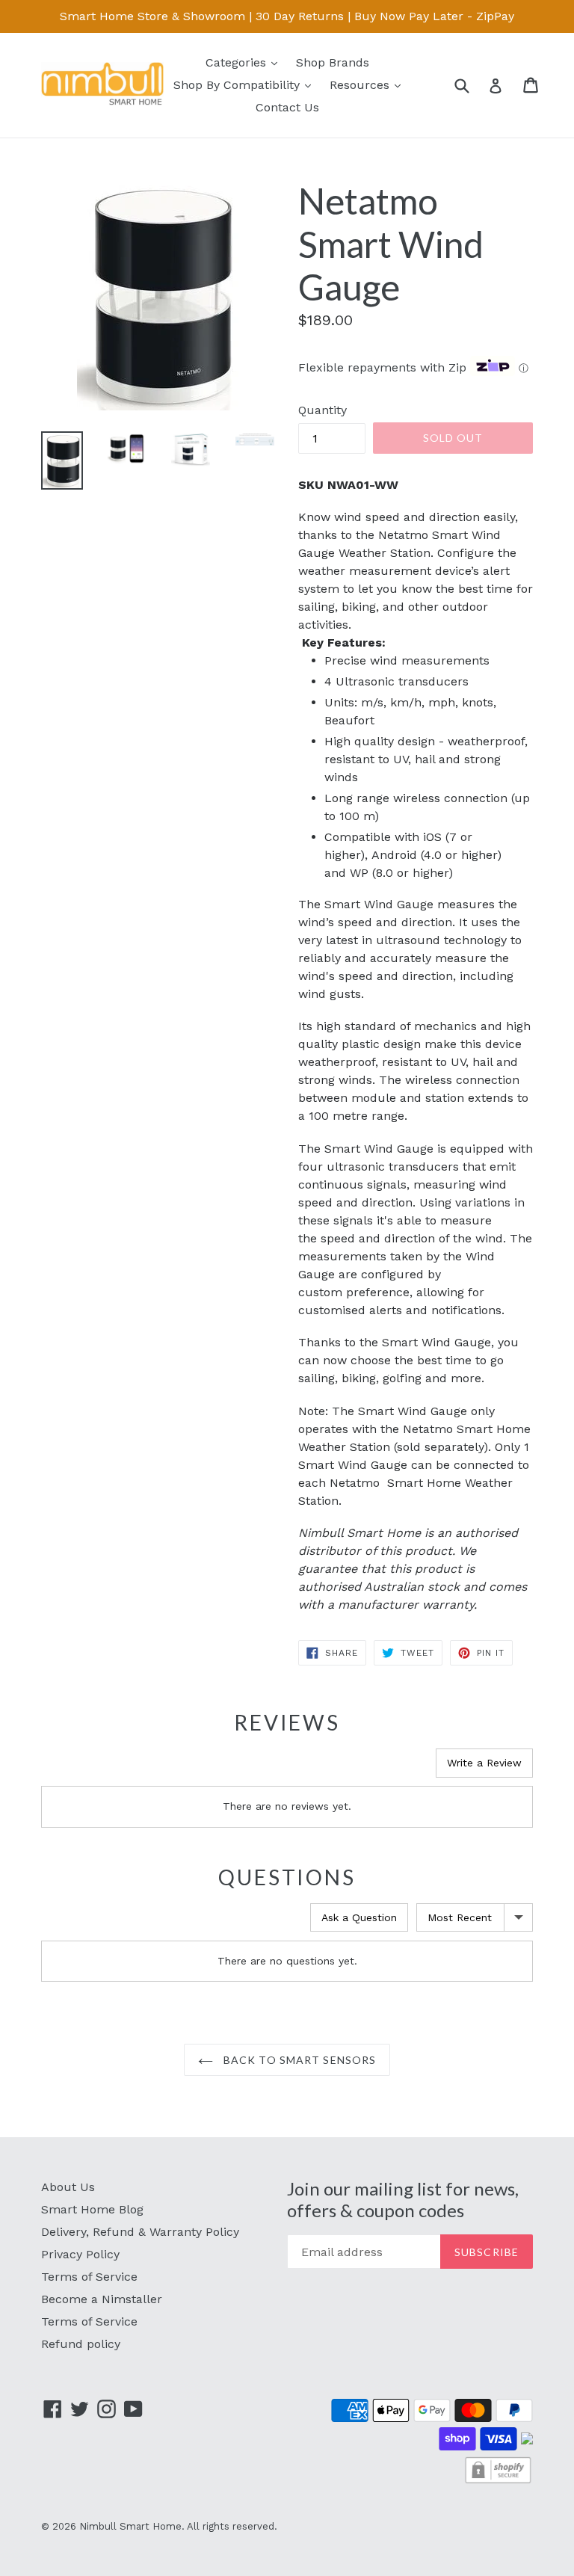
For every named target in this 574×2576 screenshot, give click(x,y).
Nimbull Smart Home (130, 2526)
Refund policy (81, 2344)
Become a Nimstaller (102, 2299)
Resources (369, 84)
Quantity (323, 410)
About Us (68, 2187)
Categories (245, 62)
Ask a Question (359, 1917)
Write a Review (484, 1763)
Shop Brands (333, 62)
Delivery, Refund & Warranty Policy (140, 2232)
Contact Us (287, 107)
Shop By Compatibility (246, 84)
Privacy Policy (80, 2254)
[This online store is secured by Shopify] (498, 2481)
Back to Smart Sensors (299, 2060)
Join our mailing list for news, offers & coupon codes (403, 2200)
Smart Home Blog (92, 2209)
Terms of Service (89, 2277)
